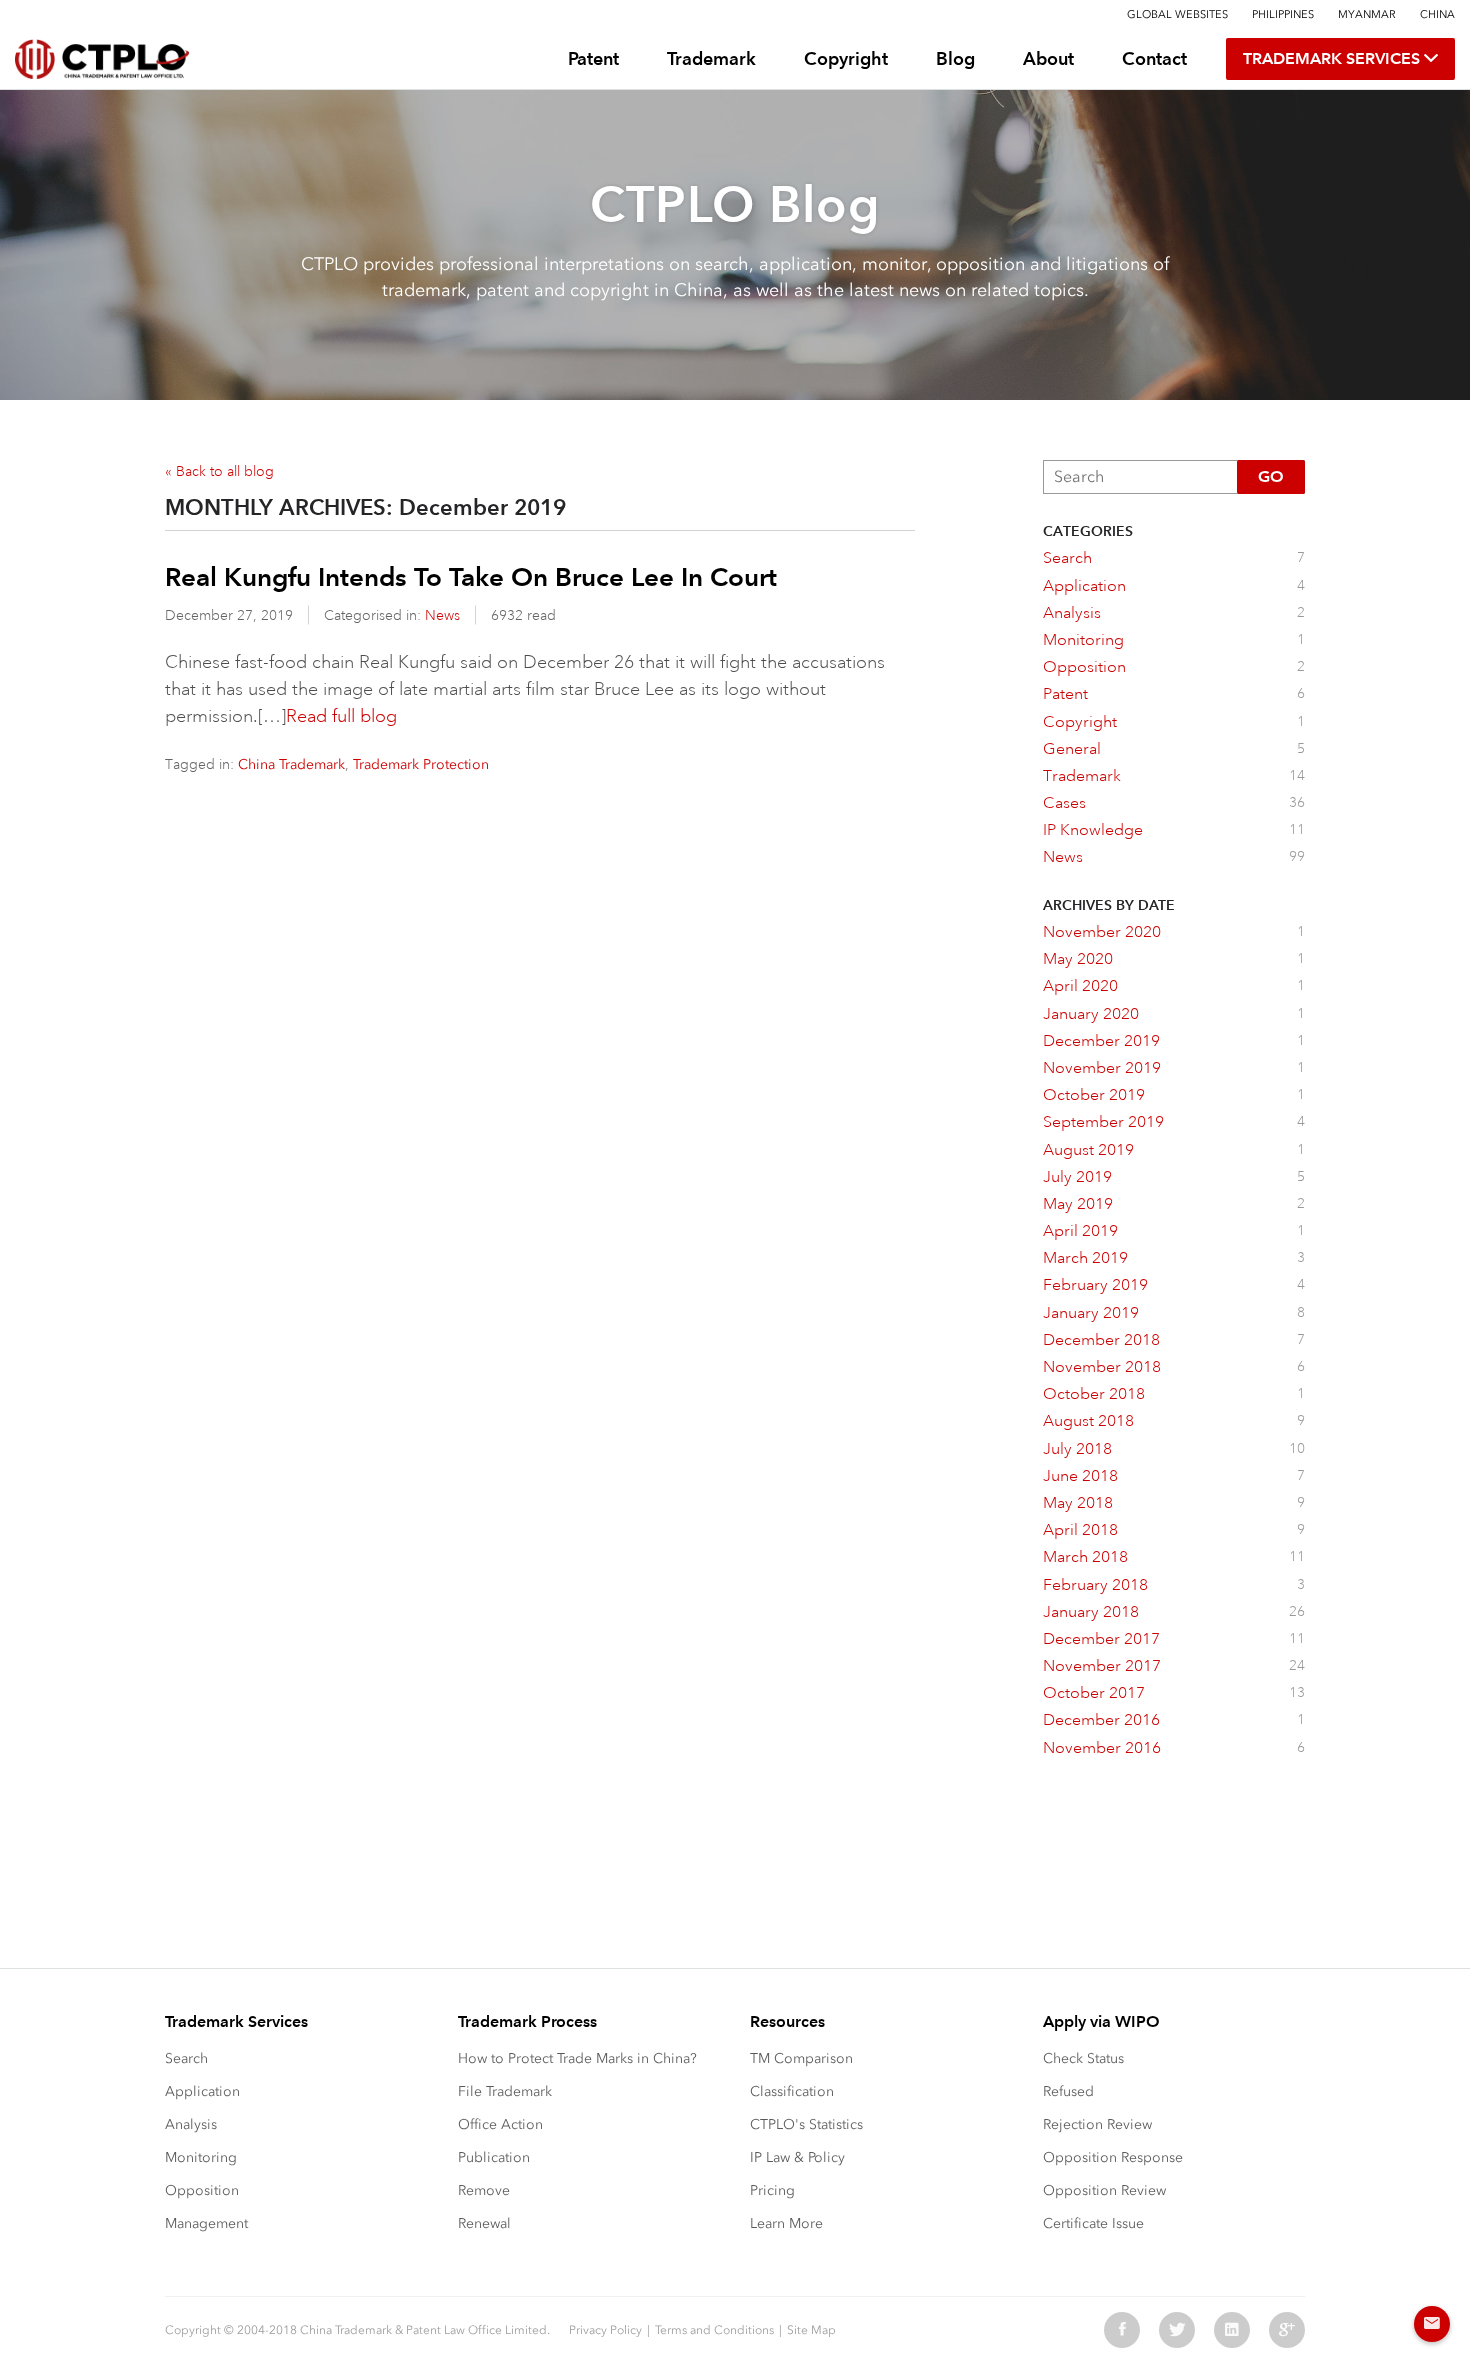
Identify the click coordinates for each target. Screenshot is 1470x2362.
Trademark (711, 58)
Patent (593, 58)
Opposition (202, 2190)
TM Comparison (801, 2058)
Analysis (191, 2124)
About (1048, 58)
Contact (1154, 58)
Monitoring (201, 2157)
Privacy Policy (605, 2330)
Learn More (786, 2223)
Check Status (1083, 2058)
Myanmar (1367, 14)
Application (202, 2091)
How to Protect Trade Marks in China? (577, 2058)
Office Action (500, 2124)
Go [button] (1271, 476)
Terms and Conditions (714, 2330)
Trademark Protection (421, 764)
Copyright (846, 58)
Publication (494, 2157)
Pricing (772, 2190)
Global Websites (1177, 14)
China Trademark (291, 764)
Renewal (484, 2223)
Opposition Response (1113, 2157)
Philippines (1283, 14)
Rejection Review (1097, 2124)
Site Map (811, 2330)
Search (186, 2058)
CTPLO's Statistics (806, 2124)
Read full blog (341, 716)
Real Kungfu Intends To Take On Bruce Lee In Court (471, 577)
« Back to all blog (219, 471)
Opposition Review (1104, 2190)
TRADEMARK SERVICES (1333, 58)
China (1437, 14)
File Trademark (505, 2091)
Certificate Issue (1093, 2223)
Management (206, 2223)
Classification (792, 2091)
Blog (955, 58)
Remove (484, 2190)
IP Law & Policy (797, 2157)
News (442, 615)
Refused (1068, 2091)
